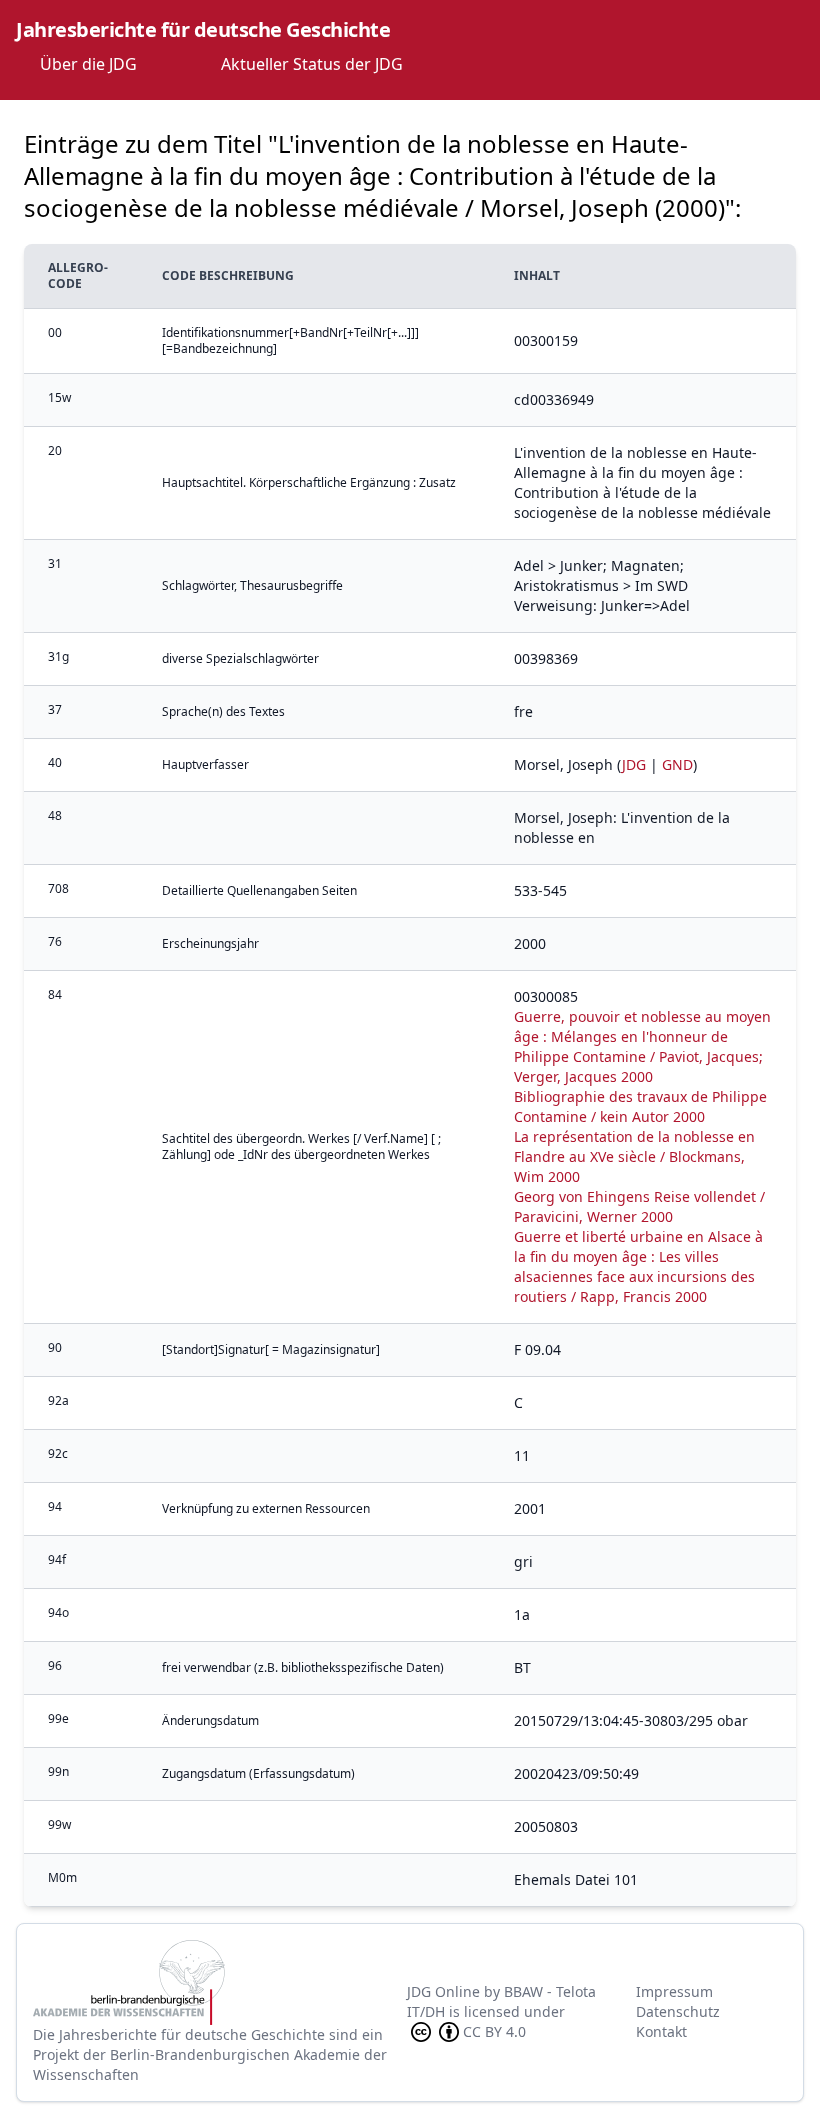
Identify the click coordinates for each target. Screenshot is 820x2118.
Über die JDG (88, 64)
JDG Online (443, 1991)
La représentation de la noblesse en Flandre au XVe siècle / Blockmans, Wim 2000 (634, 1156)
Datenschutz (678, 2011)
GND (677, 764)
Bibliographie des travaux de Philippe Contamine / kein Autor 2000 (640, 1106)
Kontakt (661, 2031)
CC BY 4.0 (494, 2031)
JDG (634, 764)
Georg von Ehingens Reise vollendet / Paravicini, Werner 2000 (639, 1206)
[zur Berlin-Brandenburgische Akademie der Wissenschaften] (220, 1982)
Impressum (674, 1991)
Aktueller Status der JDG (312, 64)
